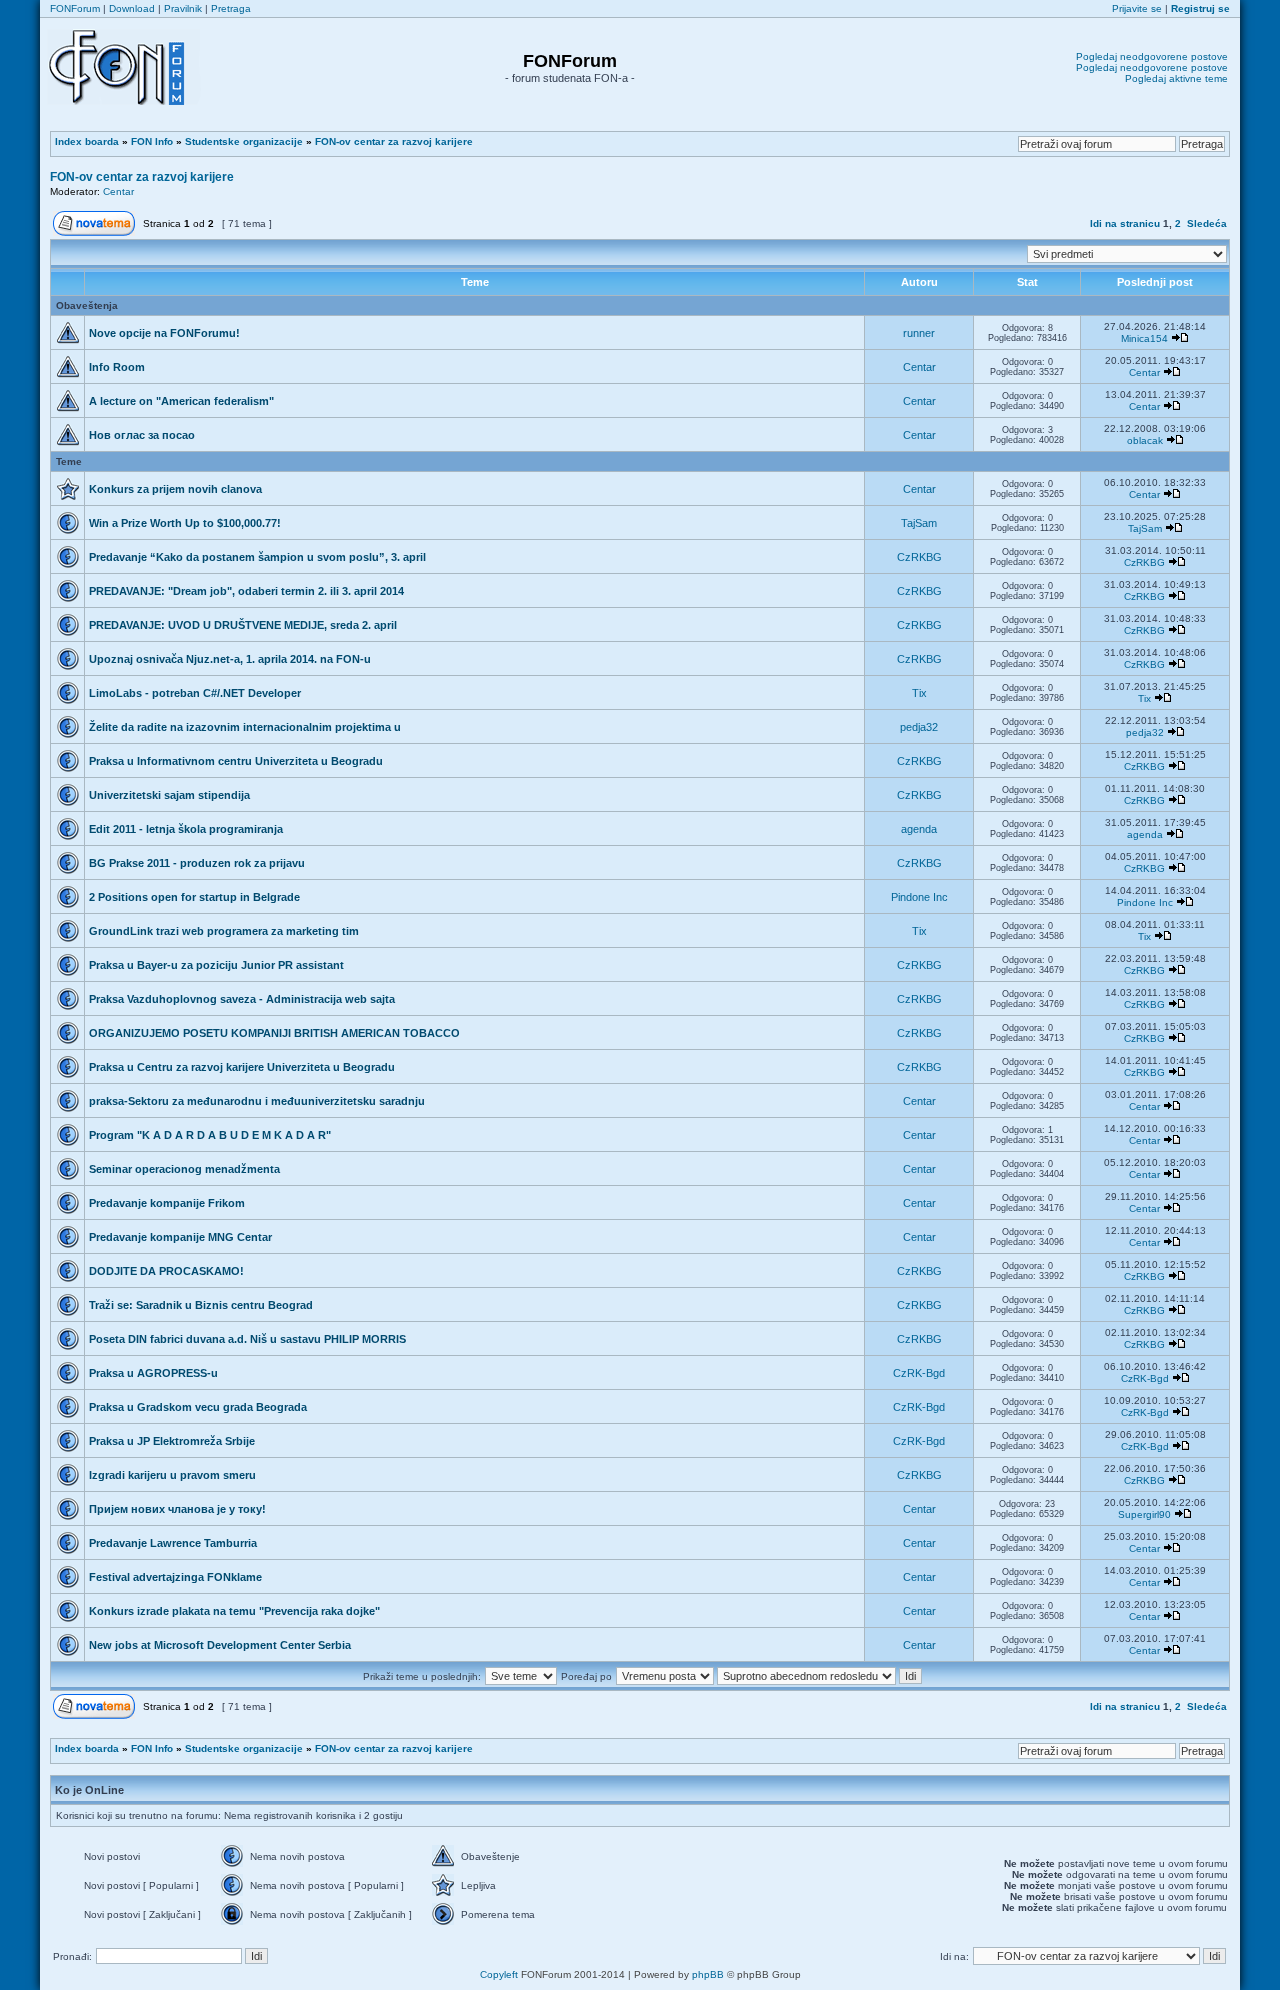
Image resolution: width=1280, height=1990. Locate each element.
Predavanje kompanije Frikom (167, 1203)
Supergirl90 (1144, 1514)
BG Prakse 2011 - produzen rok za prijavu (197, 863)
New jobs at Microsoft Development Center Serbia (220, 1645)
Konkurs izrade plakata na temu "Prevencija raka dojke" (234, 1611)
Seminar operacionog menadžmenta (184, 1169)
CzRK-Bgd (919, 1373)
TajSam (919, 523)
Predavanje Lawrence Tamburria (173, 1543)
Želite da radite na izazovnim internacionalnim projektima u (245, 727)
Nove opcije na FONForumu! (164, 333)
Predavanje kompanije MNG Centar (180, 1237)
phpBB (708, 1974)
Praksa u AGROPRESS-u (153, 1373)
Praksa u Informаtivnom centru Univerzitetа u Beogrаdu (236, 761)
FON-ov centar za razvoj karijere (394, 141)
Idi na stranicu (1125, 223)
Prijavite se (1137, 8)
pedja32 (919, 727)
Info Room (117, 367)
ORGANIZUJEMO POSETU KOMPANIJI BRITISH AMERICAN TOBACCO (274, 1033)
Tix (919, 693)
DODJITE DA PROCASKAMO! (166, 1271)
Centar (118, 191)
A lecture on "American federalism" (181, 401)
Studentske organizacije (244, 141)
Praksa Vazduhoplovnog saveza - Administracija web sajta (242, 999)
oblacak (1145, 440)
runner (919, 333)
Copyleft (499, 1974)
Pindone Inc (919, 897)
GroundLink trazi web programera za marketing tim (224, 931)
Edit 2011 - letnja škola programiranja (186, 829)
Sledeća (1207, 223)
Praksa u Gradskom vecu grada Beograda (198, 1407)
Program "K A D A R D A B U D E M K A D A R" (210, 1135)
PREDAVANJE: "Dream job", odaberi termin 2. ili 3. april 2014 (246, 591)
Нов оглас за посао (142, 435)
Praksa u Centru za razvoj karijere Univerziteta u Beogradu (242, 1067)
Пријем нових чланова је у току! (177, 1509)
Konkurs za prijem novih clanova (175, 489)
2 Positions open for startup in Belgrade (194, 897)
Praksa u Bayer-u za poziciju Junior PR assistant (216, 965)
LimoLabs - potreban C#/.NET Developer (195, 693)
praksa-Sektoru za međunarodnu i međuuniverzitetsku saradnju (257, 1101)
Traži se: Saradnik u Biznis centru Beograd (201, 1305)
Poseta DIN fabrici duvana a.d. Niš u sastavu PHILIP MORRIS (247, 1339)
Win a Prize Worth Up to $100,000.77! (185, 523)
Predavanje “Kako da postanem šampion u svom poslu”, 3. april (257, 557)
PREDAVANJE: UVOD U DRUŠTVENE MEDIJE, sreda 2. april (243, 625)
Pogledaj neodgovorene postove (1152, 56)
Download (132, 8)
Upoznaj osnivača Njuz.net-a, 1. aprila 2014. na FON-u (230, 659)
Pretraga (231, 8)
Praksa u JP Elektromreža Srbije (172, 1441)
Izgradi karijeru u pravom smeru (172, 1475)
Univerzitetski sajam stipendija (169, 795)
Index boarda (87, 141)
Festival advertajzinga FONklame (175, 1577)
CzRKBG (919, 557)
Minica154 (1144, 338)
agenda (919, 829)
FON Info (152, 141)
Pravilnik (183, 8)
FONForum (75, 8)
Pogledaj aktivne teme (1176, 78)
